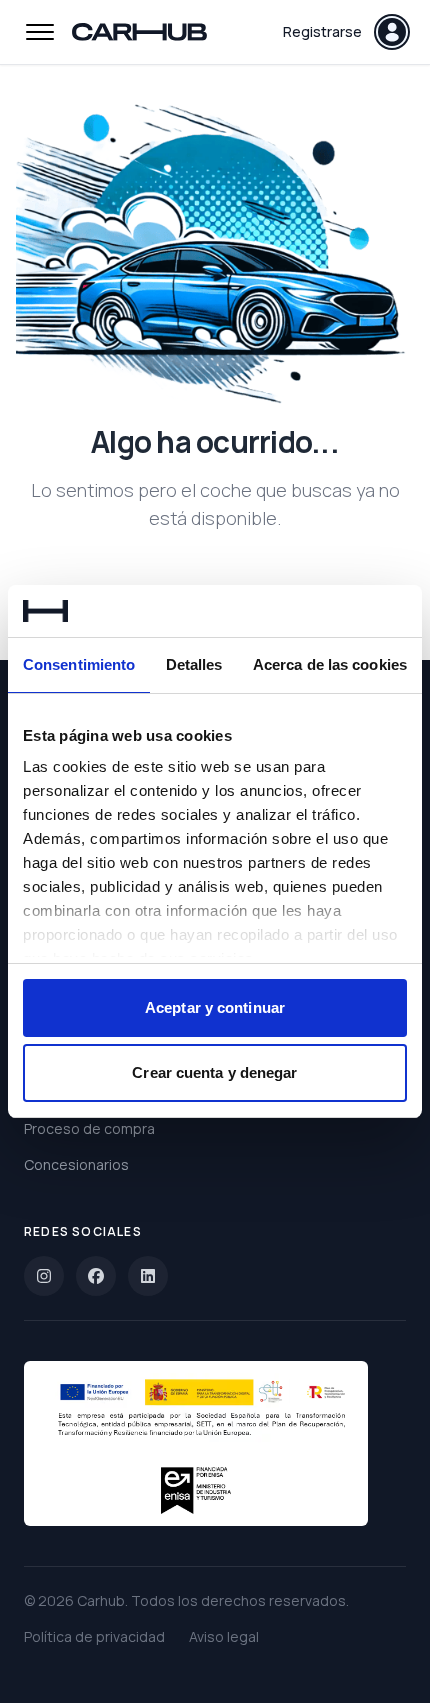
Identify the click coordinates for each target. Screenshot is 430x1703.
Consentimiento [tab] (79, 664)
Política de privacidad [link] (94, 1636)
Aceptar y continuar (215, 1007)
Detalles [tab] (194, 664)
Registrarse (322, 31)
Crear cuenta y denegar (214, 1072)
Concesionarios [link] (76, 1164)
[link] (44, 1276)
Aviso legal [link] (224, 1636)
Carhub (101, 1600)
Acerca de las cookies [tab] (330, 664)
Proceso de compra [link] (89, 1128)
